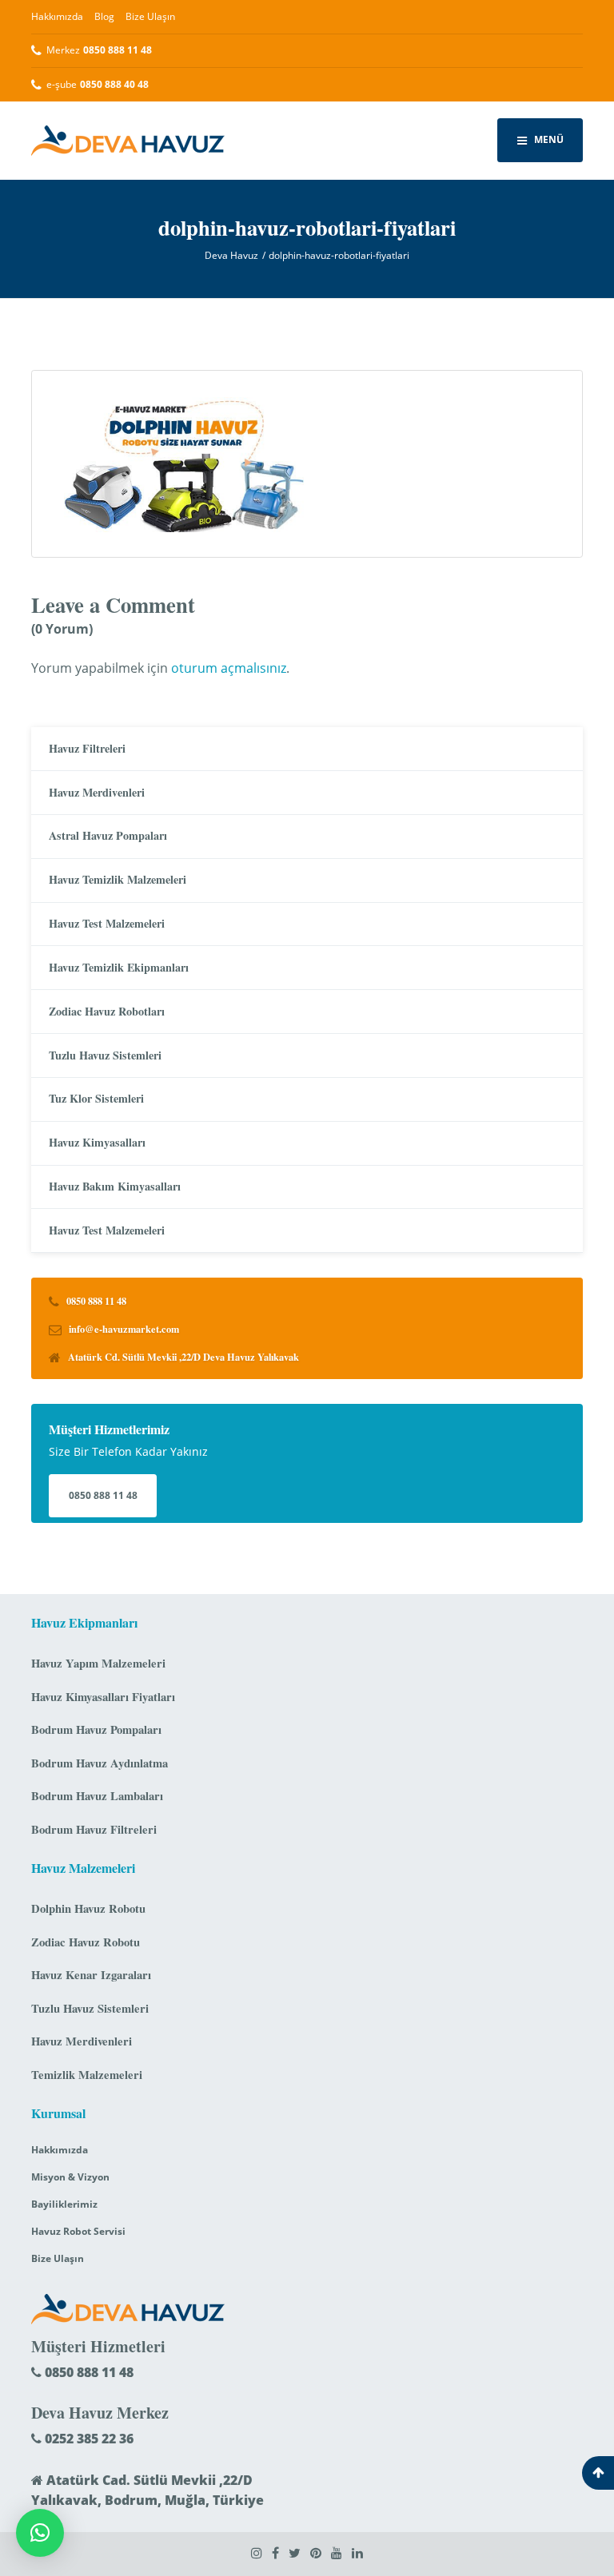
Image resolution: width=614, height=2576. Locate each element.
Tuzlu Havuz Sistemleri (105, 1055)
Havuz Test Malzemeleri (107, 923)
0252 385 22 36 (88, 2439)
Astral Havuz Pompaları (108, 835)
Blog (104, 16)
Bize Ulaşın (150, 16)
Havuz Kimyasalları (97, 1142)
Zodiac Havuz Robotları (107, 1011)
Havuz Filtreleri (87, 748)
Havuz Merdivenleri (97, 792)
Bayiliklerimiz (64, 2204)
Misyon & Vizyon (70, 2177)
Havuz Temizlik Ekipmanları (119, 967)
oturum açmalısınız (229, 668)
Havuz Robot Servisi (78, 2231)
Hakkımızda (57, 16)
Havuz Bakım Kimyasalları (115, 1186)
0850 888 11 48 (103, 1495)
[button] (40, 2533)
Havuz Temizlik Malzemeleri (118, 879)
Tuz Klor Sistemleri (96, 1098)
